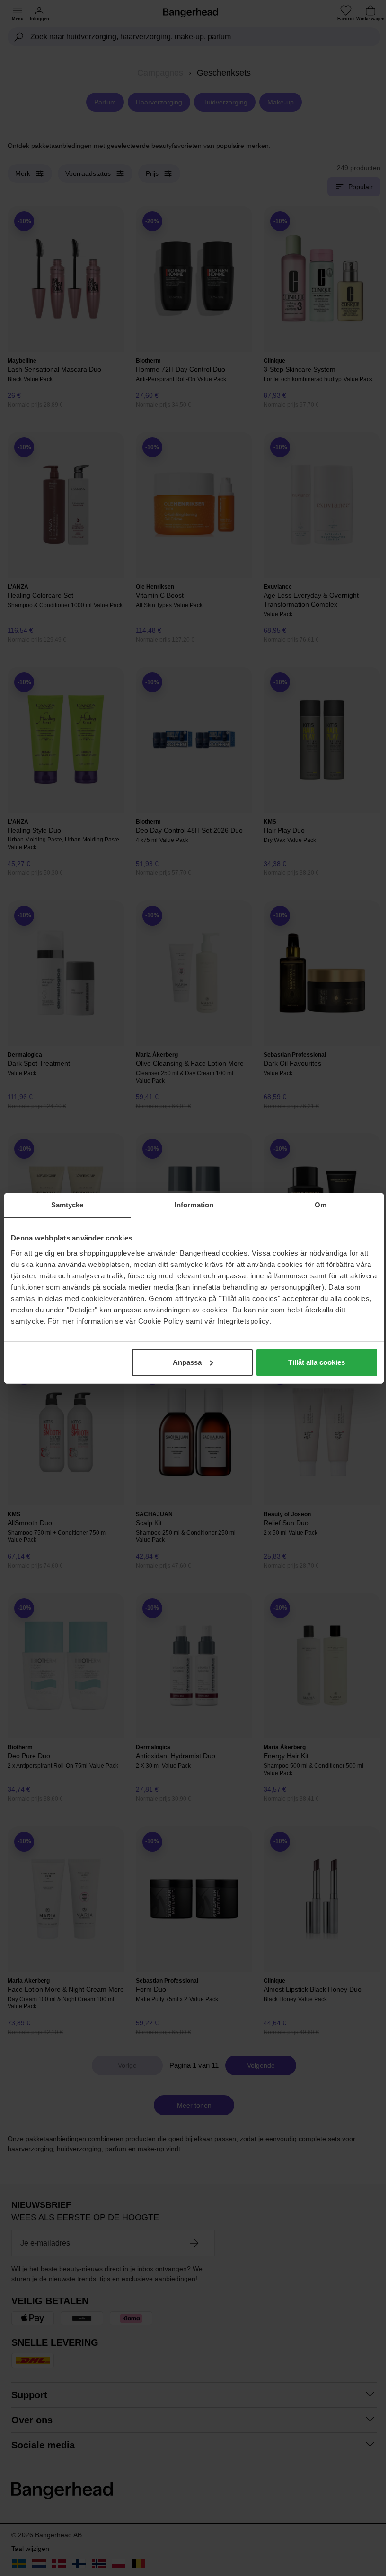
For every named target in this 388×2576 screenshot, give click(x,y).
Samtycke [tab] (67, 1205)
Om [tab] (321, 1205)
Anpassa (187, 1362)
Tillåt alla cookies (317, 1362)
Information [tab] (194, 1205)
